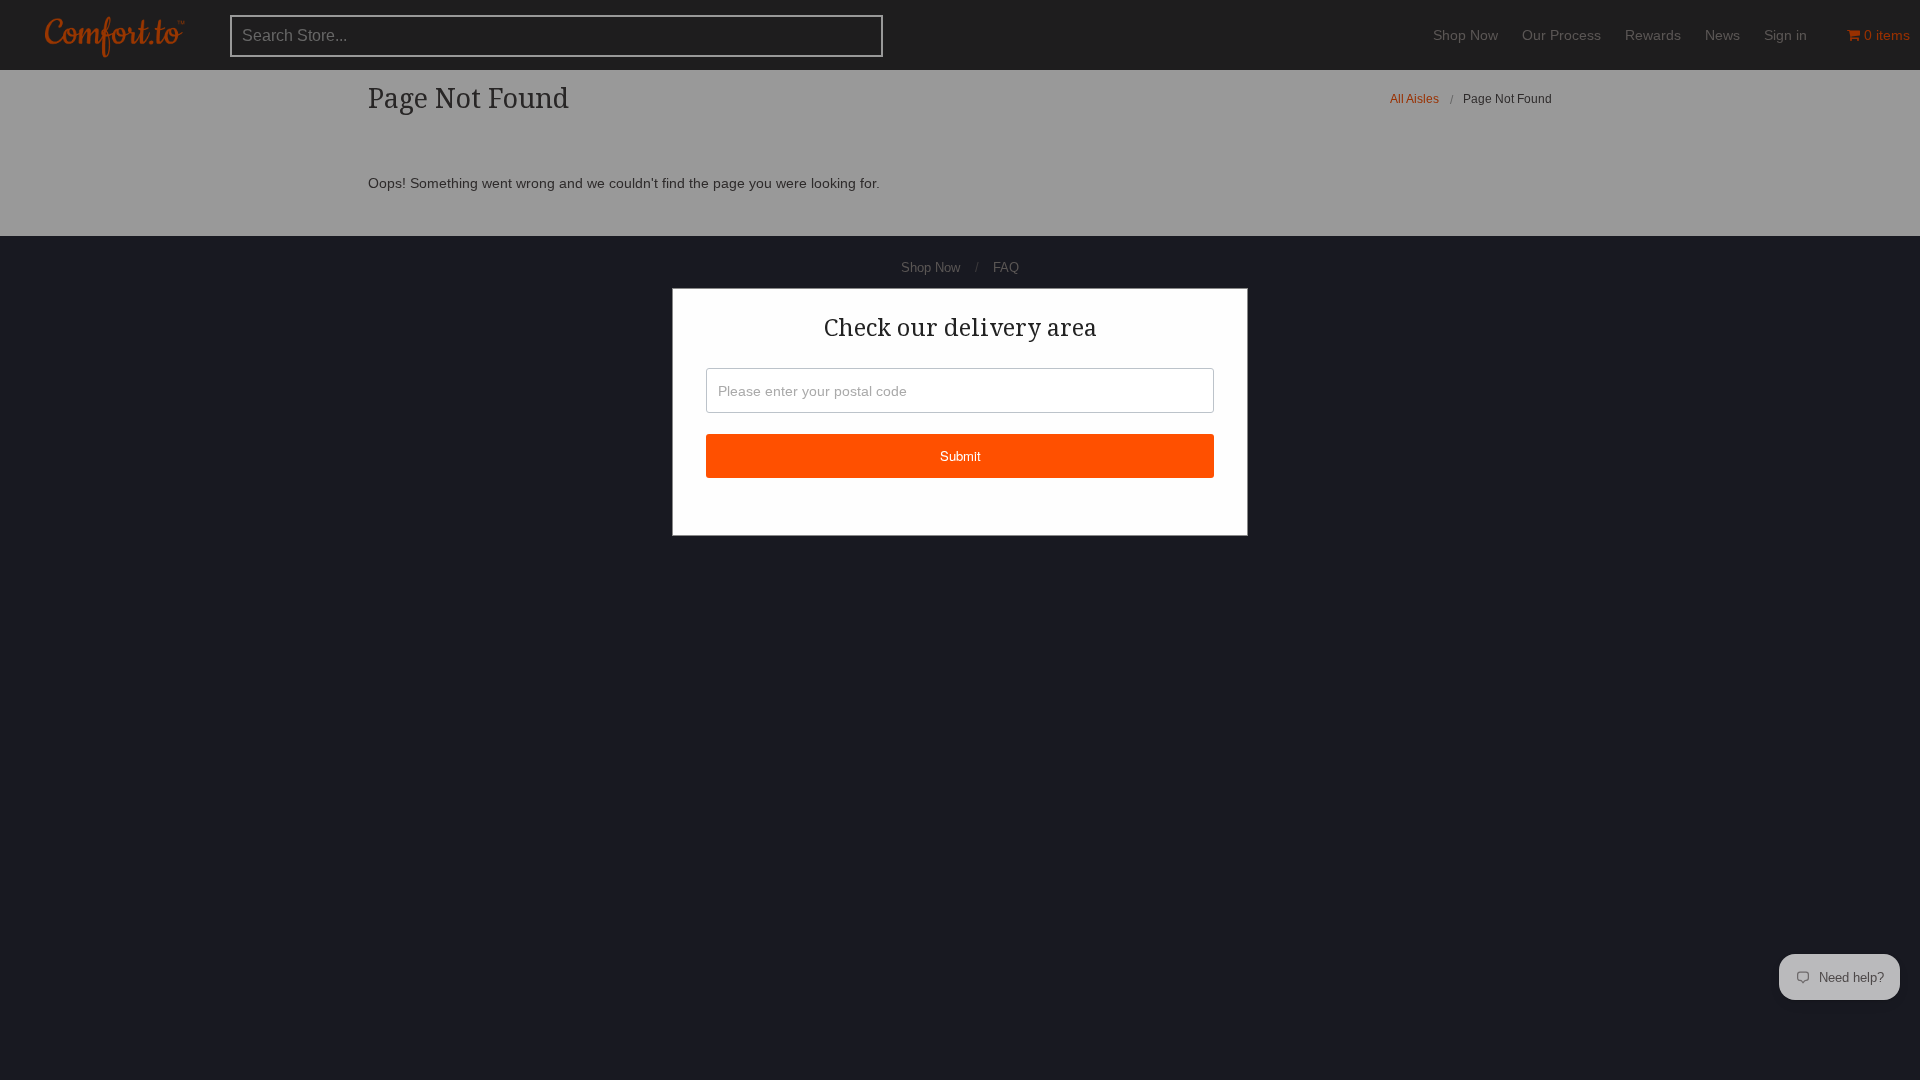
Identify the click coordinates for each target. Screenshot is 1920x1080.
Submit (960, 455)
